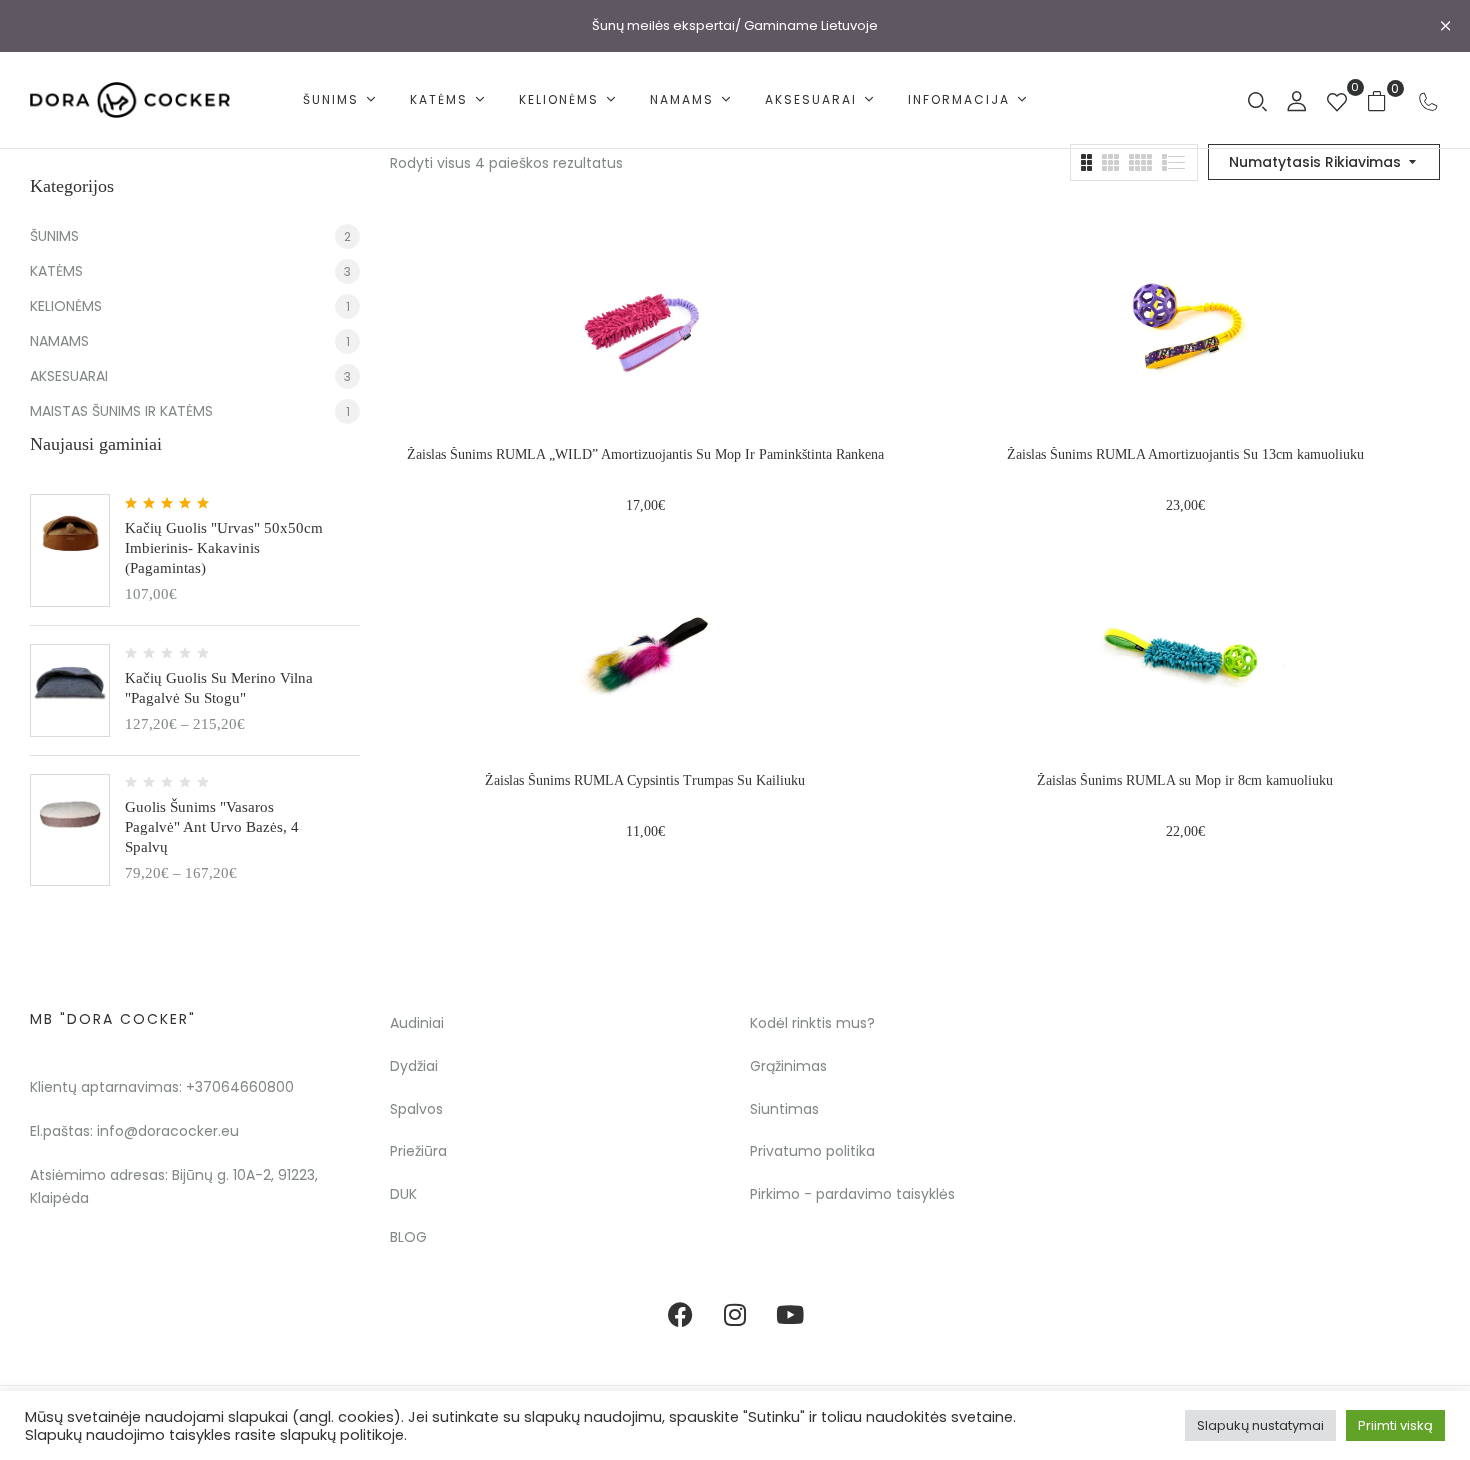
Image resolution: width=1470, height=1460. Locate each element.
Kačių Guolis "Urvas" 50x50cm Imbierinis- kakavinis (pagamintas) (224, 548)
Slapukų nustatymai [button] (1260, 1425)
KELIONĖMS (66, 306)
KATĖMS (56, 271)
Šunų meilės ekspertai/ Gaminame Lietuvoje (735, 25)
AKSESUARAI (69, 376)
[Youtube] (790, 1315)
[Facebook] (680, 1315)
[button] (1384, 100)
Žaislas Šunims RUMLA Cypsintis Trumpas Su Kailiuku (645, 780)
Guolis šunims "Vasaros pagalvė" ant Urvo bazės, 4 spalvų (212, 827)
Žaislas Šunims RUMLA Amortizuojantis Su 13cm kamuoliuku (1185, 454)
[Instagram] (735, 1315)
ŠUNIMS (54, 236)
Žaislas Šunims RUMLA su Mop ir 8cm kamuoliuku (1185, 780)
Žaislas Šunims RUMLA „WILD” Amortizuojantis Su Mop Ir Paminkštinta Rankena (645, 454)
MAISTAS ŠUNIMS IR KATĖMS (121, 411)
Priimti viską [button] (1395, 1425)
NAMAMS (59, 341)
